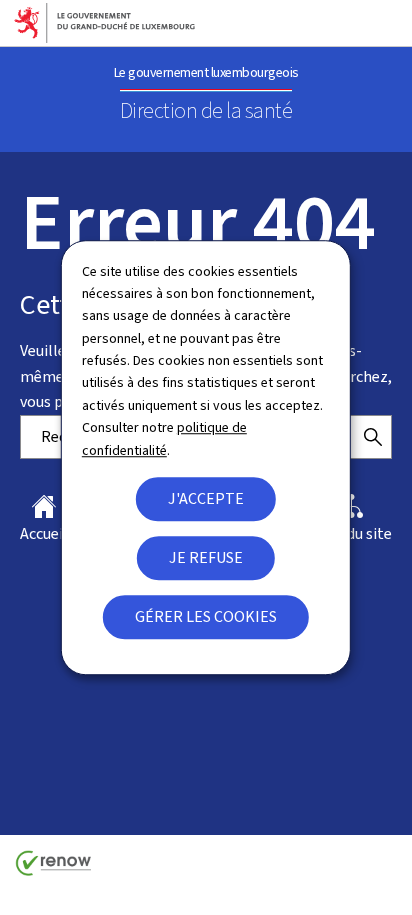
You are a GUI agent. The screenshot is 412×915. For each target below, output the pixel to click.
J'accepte (206, 498)
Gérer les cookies (206, 616)
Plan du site (352, 533)
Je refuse (206, 557)
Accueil (44, 533)
